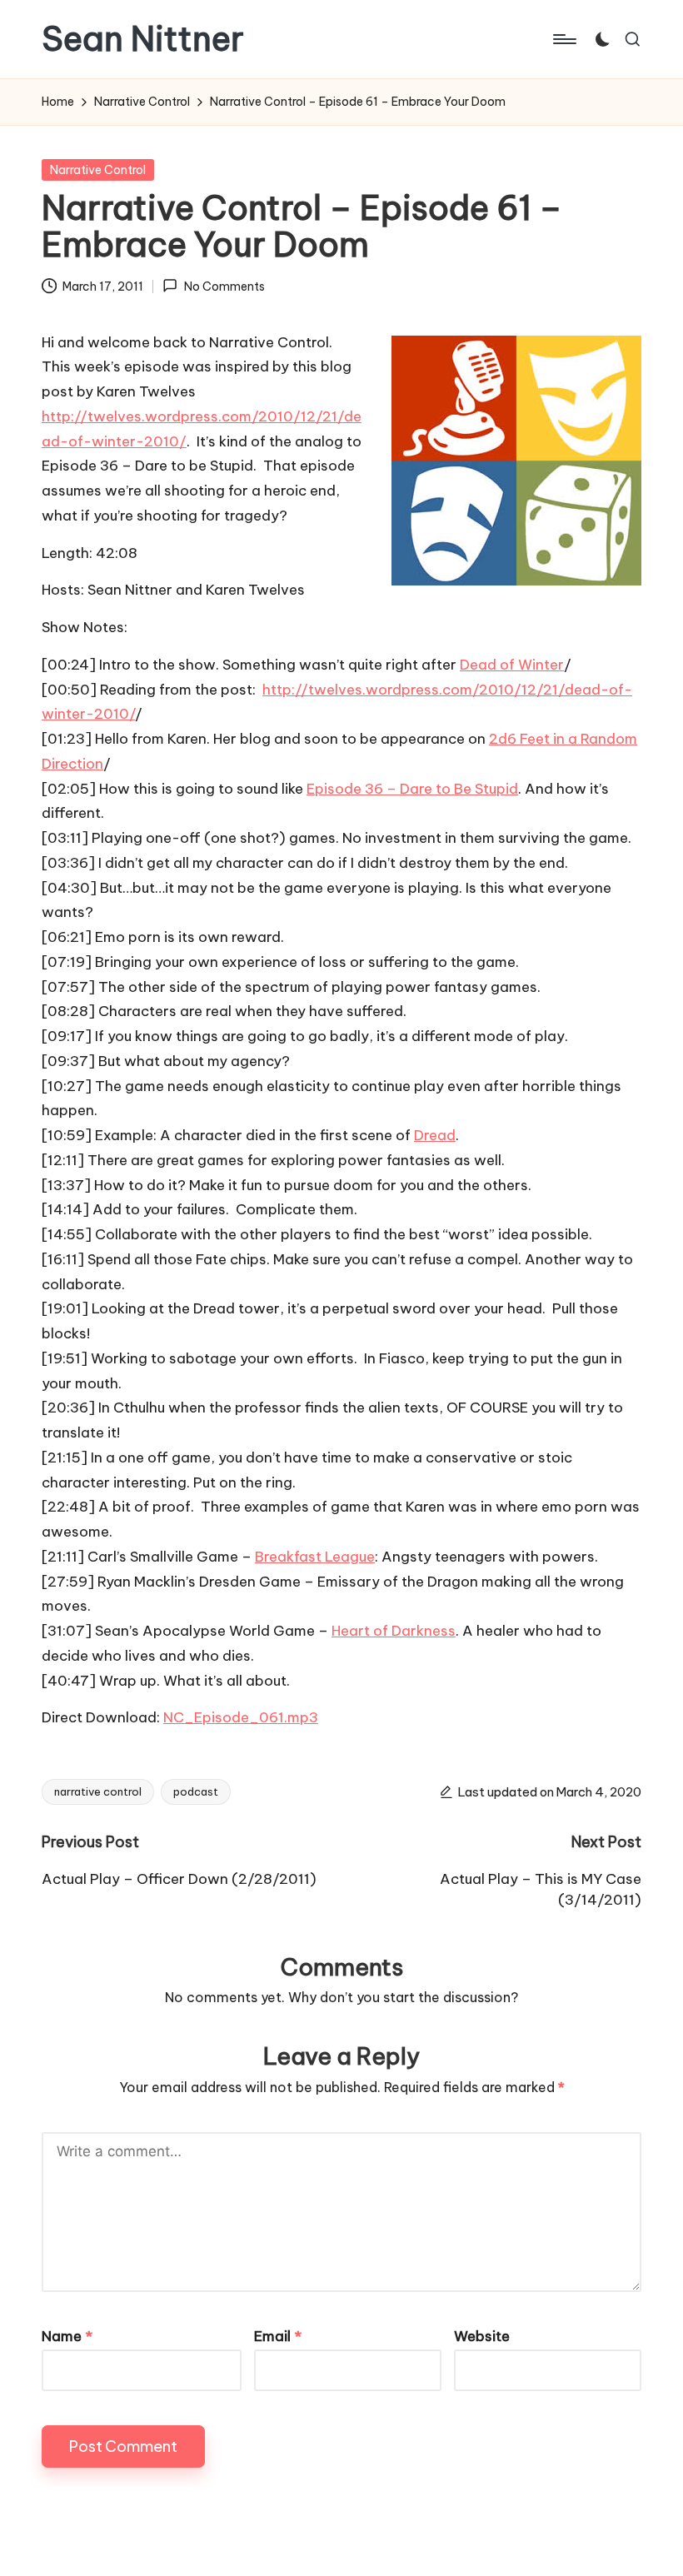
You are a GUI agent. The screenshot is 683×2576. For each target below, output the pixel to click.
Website (482, 2336)
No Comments (224, 286)
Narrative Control (98, 170)
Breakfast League (315, 1557)
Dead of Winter (512, 665)
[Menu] (563, 39)
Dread (435, 1135)
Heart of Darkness (394, 1631)
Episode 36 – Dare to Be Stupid (412, 789)
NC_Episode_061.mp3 (241, 1717)
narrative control (98, 1791)
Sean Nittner (143, 39)
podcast (196, 1791)
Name (67, 2336)
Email (278, 2336)
